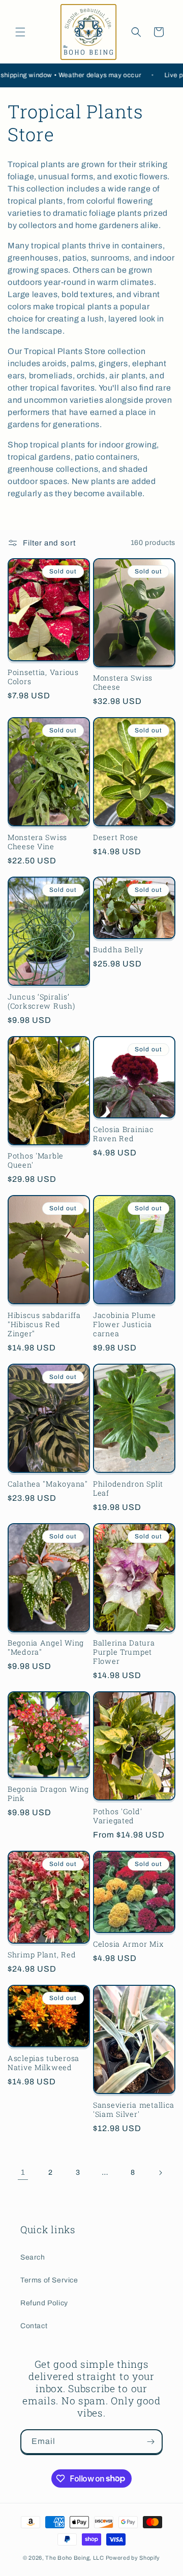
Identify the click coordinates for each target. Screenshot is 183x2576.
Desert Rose (116, 838)
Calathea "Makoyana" (48, 1484)
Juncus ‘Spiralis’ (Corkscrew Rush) (41, 1002)
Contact (34, 2326)
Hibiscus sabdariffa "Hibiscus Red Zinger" (44, 1325)
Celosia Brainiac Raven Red (124, 1134)
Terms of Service (49, 2280)
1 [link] (23, 2172)
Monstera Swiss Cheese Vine (37, 842)
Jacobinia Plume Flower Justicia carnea (125, 1325)
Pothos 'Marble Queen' (36, 1161)
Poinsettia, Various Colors (43, 677)
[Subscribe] (150, 2442)
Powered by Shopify (133, 2558)
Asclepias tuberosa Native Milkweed (43, 2063)
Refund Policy (44, 2303)
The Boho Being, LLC (74, 2558)
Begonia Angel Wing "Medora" (46, 1648)
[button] (20, 32)
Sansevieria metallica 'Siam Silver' (134, 2110)
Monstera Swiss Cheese (123, 683)
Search (33, 2257)
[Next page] (160, 2173)
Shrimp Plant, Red (42, 1955)
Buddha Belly (118, 950)
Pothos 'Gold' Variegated (117, 1816)
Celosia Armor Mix (128, 1944)
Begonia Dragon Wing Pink (48, 1794)
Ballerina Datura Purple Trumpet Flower (124, 1652)
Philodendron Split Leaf (128, 1489)
